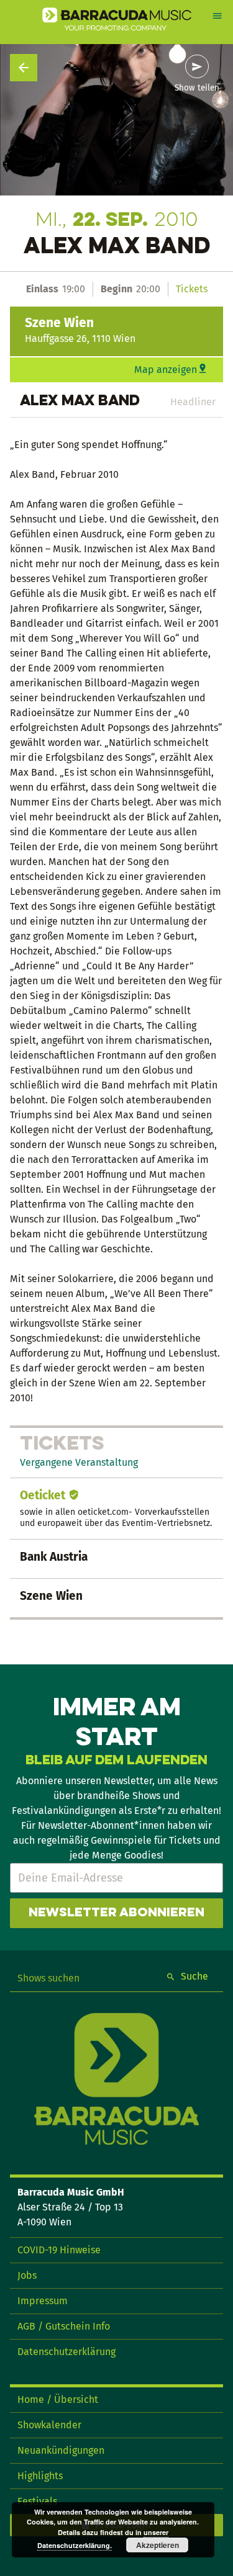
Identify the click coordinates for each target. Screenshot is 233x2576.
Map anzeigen (166, 370)
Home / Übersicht (58, 2399)
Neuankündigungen (61, 2450)
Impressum (43, 2301)
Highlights (40, 2476)
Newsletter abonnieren (116, 1913)
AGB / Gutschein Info (64, 2326)
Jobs (27, 2275)
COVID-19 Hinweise (59, 2250)
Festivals (37, 2501)
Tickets (192, 289)
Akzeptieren (158, 2545)
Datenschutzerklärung (66, 2352)
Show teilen (197, 88)
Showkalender (49, 2425)
